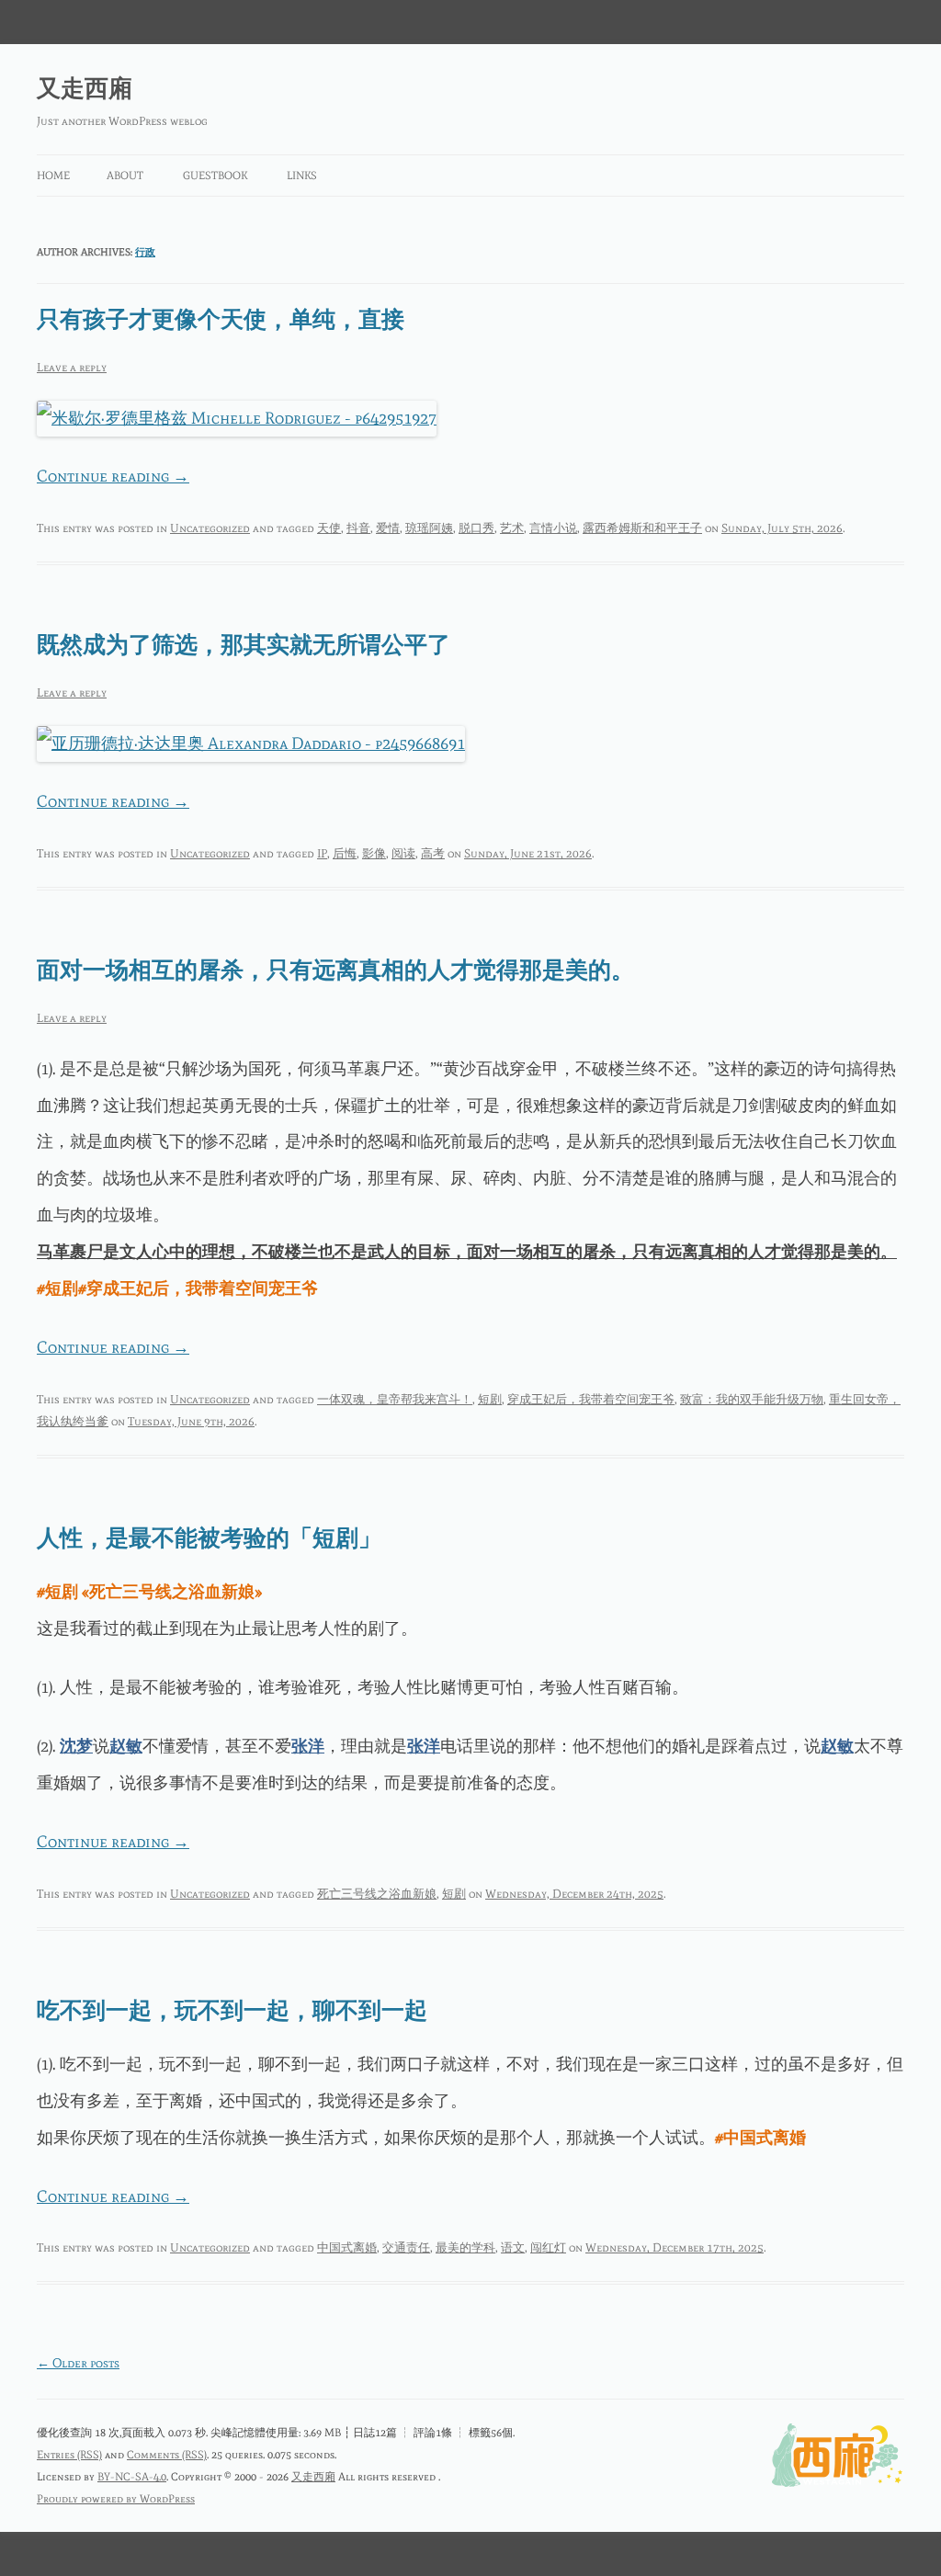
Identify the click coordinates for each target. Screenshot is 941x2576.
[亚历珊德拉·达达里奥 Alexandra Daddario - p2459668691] (251, 743)
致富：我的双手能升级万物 (752, 1399)
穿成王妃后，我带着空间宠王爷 (591, 1399)
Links (302, 176)
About (125, 176)
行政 (145, 252)
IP (322, 853)
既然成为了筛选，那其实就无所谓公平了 (244, 645)
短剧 (490, 1399)
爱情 (388, 528)
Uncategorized (210, 528)
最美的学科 (465, 2247)
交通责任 (406, 2247)
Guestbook (215, 176)
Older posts (78, 2363)
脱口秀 (476, 528)
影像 (374, 853)
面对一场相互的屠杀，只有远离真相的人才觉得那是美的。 (335, 970)
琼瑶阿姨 (429, 528)
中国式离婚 (347, 2247)
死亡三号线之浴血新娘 (377, 1894)
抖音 (358, 528)
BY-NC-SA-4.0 (132, 2477)
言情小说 (553, 528)
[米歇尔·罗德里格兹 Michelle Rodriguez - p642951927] (237, 418)
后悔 (345, 853)
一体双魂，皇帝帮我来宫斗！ (395, 1399)
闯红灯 (548, 2247)
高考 (433, 853)
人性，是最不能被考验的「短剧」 (209, 1538)
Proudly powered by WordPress (116, 2499)
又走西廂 (85, 88)
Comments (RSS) (167, 2455)
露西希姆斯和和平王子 (642, 528)
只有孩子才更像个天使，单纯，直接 (221, 319)
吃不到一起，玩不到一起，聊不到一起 (232, 2010)
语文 (513, 2247)
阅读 (403, 853)
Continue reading (113, 476)
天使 (329, 528)
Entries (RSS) (69, 2455)
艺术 (512, 528)
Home (53, 176)
